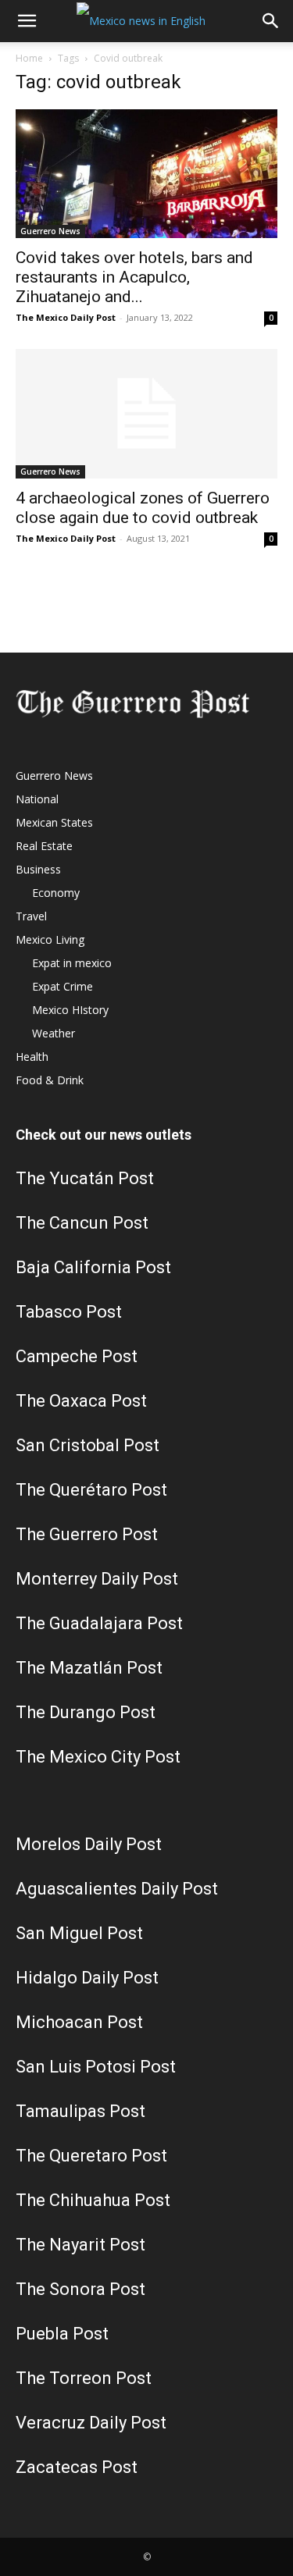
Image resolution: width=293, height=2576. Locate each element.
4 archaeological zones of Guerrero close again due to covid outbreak (143, 508)
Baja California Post (93, 1267)
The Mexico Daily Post (66, 317)
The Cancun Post (82, 1223)
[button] (27, 21)
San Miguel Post (79, 1933)
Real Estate (44, 846)
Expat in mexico (72, 963)
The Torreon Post (84, 2378)
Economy (56, 893)
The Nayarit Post (80, 2245)
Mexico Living (50, 939)
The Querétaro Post (91, 1490)
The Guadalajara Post (99, 1623)
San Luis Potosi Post (96, 2067)
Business (38, 869)
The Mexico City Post (98, 1757)
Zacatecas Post (77, 2467)
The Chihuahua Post (93, 2200)
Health (32, 1057)
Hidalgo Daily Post (87, 1978)
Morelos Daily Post (89, 1844)
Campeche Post (77, 1356)
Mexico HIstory (70, 1010)
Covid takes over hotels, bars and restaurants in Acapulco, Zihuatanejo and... (134, 277)
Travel (31, 916)
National (37, 799)
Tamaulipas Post (80, 2111)
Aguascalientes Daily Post (117, 1889)
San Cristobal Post (88, 1445)
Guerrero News (50, 231)
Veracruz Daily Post (91, 2423)
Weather (54, 1033)
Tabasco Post (69, 1312)
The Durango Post (86, 1712)
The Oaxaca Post (81, 1401)
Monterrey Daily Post (97, 1579)
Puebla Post (62, 2334)
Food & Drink (50, 1080)
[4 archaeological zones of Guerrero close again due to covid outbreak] (146, 413)
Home (29, 58)
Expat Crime (63, 986)
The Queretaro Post (91, 2156)
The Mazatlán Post (89, 1668)
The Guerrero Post (87, 1534)
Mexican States (54, 822)
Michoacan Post (79, 2022)
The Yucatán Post (85, 1178)
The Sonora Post (80, 2289)
